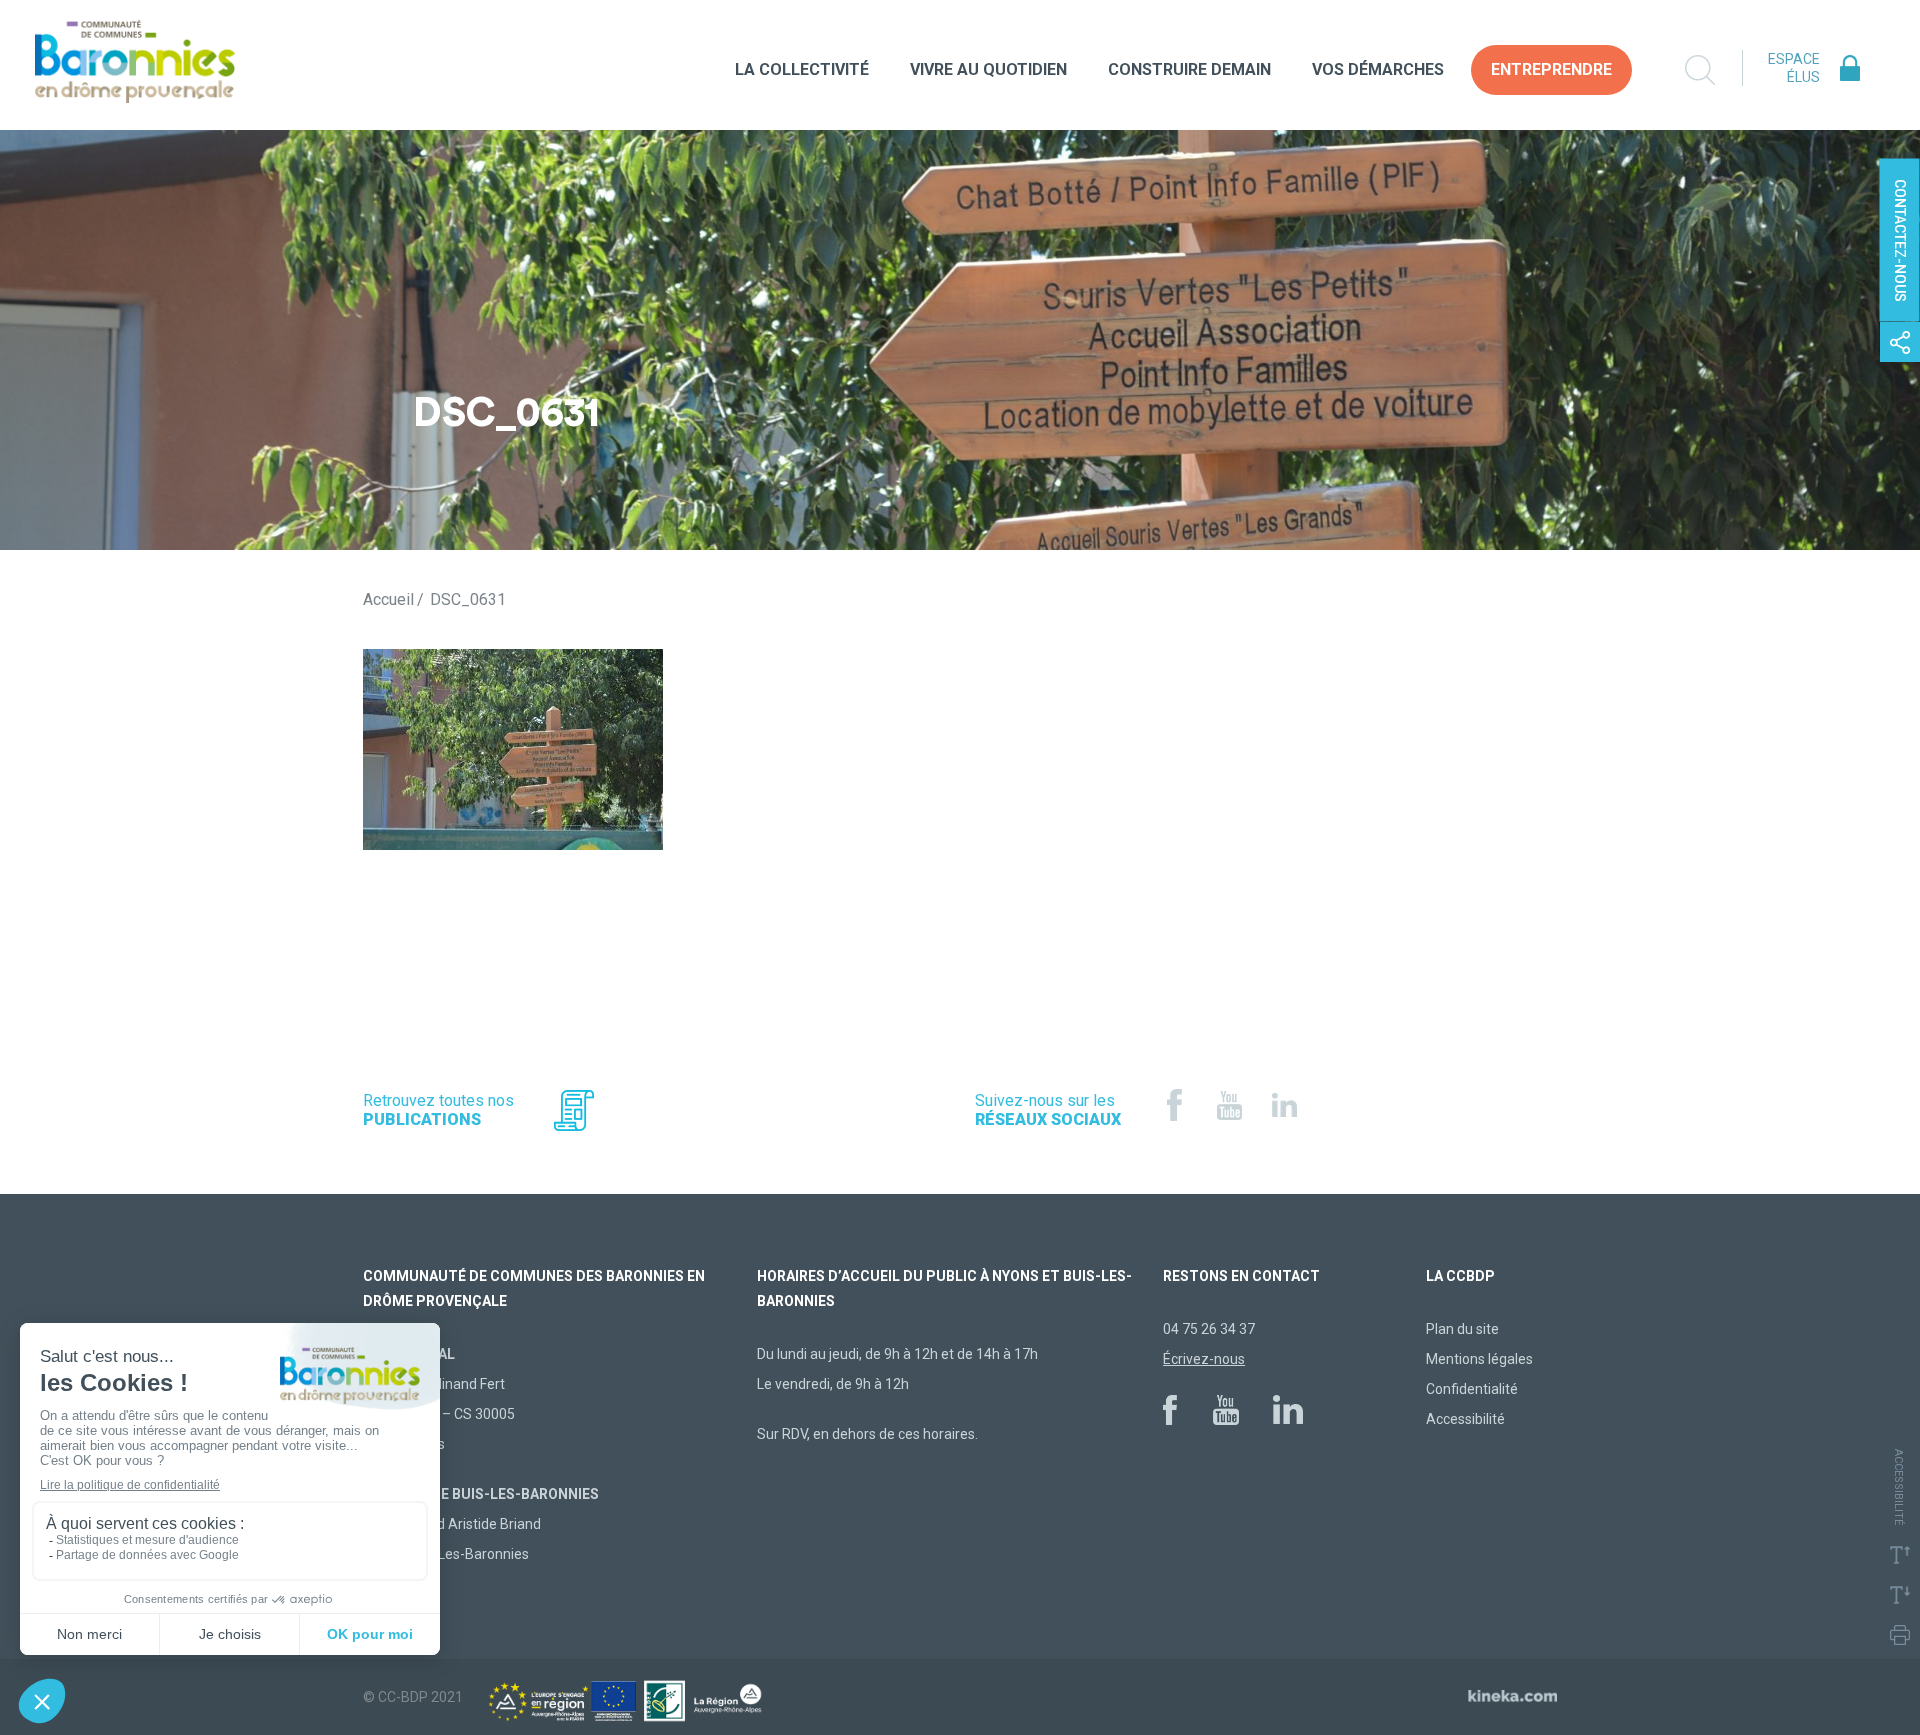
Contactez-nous (1900, 240)
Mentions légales (1479, 1359)
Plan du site (1462, 1329)
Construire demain (1189, 69)
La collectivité (802, 69)
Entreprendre (1551, 69)
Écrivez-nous (1204, 1359)
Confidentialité (1472, 1389)
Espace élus (1794, 68)
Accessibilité (1465, 1419)
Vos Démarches (1378, 69)
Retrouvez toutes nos (438, 1110)
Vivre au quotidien (988, 69)
